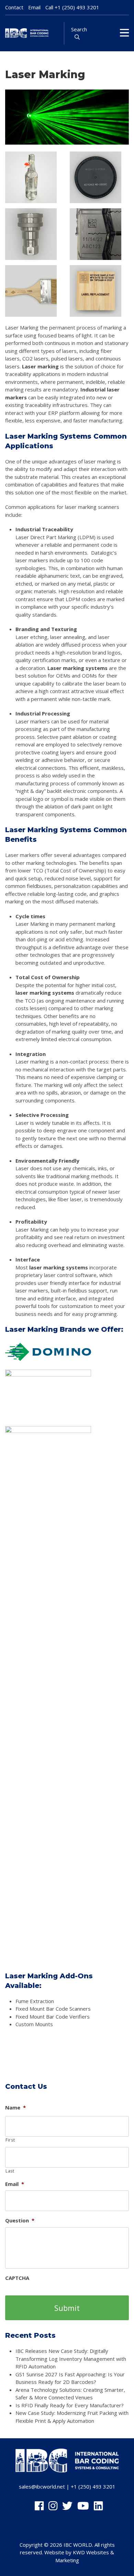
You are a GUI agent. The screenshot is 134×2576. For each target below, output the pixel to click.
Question (20, 2221)
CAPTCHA (17, 2278)
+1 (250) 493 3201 (77, 7)
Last (10, 2171)
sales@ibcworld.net (42, 2486)
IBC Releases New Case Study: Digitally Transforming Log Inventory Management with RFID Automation (71, 2359)
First (10, 2140)
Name (15, 2108)
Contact (14, 7)
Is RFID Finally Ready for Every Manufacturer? (70, 2405)
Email (34, 7)
